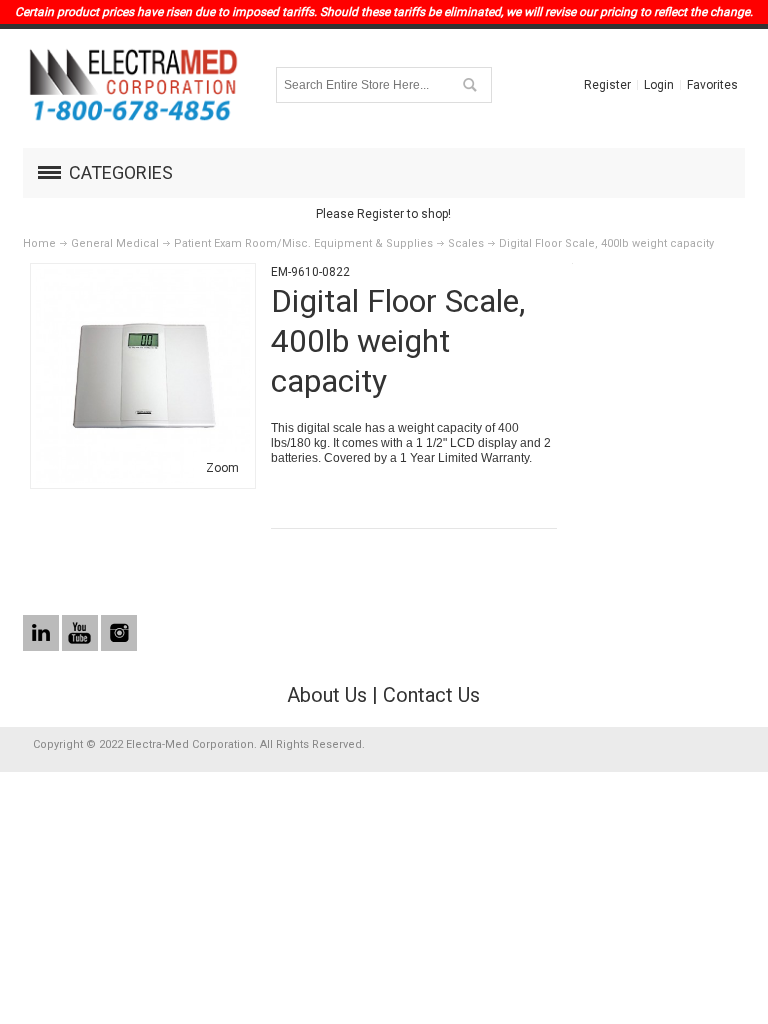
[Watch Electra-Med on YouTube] (81, 634)
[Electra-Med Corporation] (133, 85)
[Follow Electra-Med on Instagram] (119, 634)
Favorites (712, 85)
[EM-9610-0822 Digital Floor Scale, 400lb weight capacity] (143, 278)
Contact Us (431, 695)
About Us (327, 695)
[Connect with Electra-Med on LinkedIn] (42, 634)
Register (607, 85)
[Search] (469, 85)
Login (659, 85)
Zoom (222, 468)
